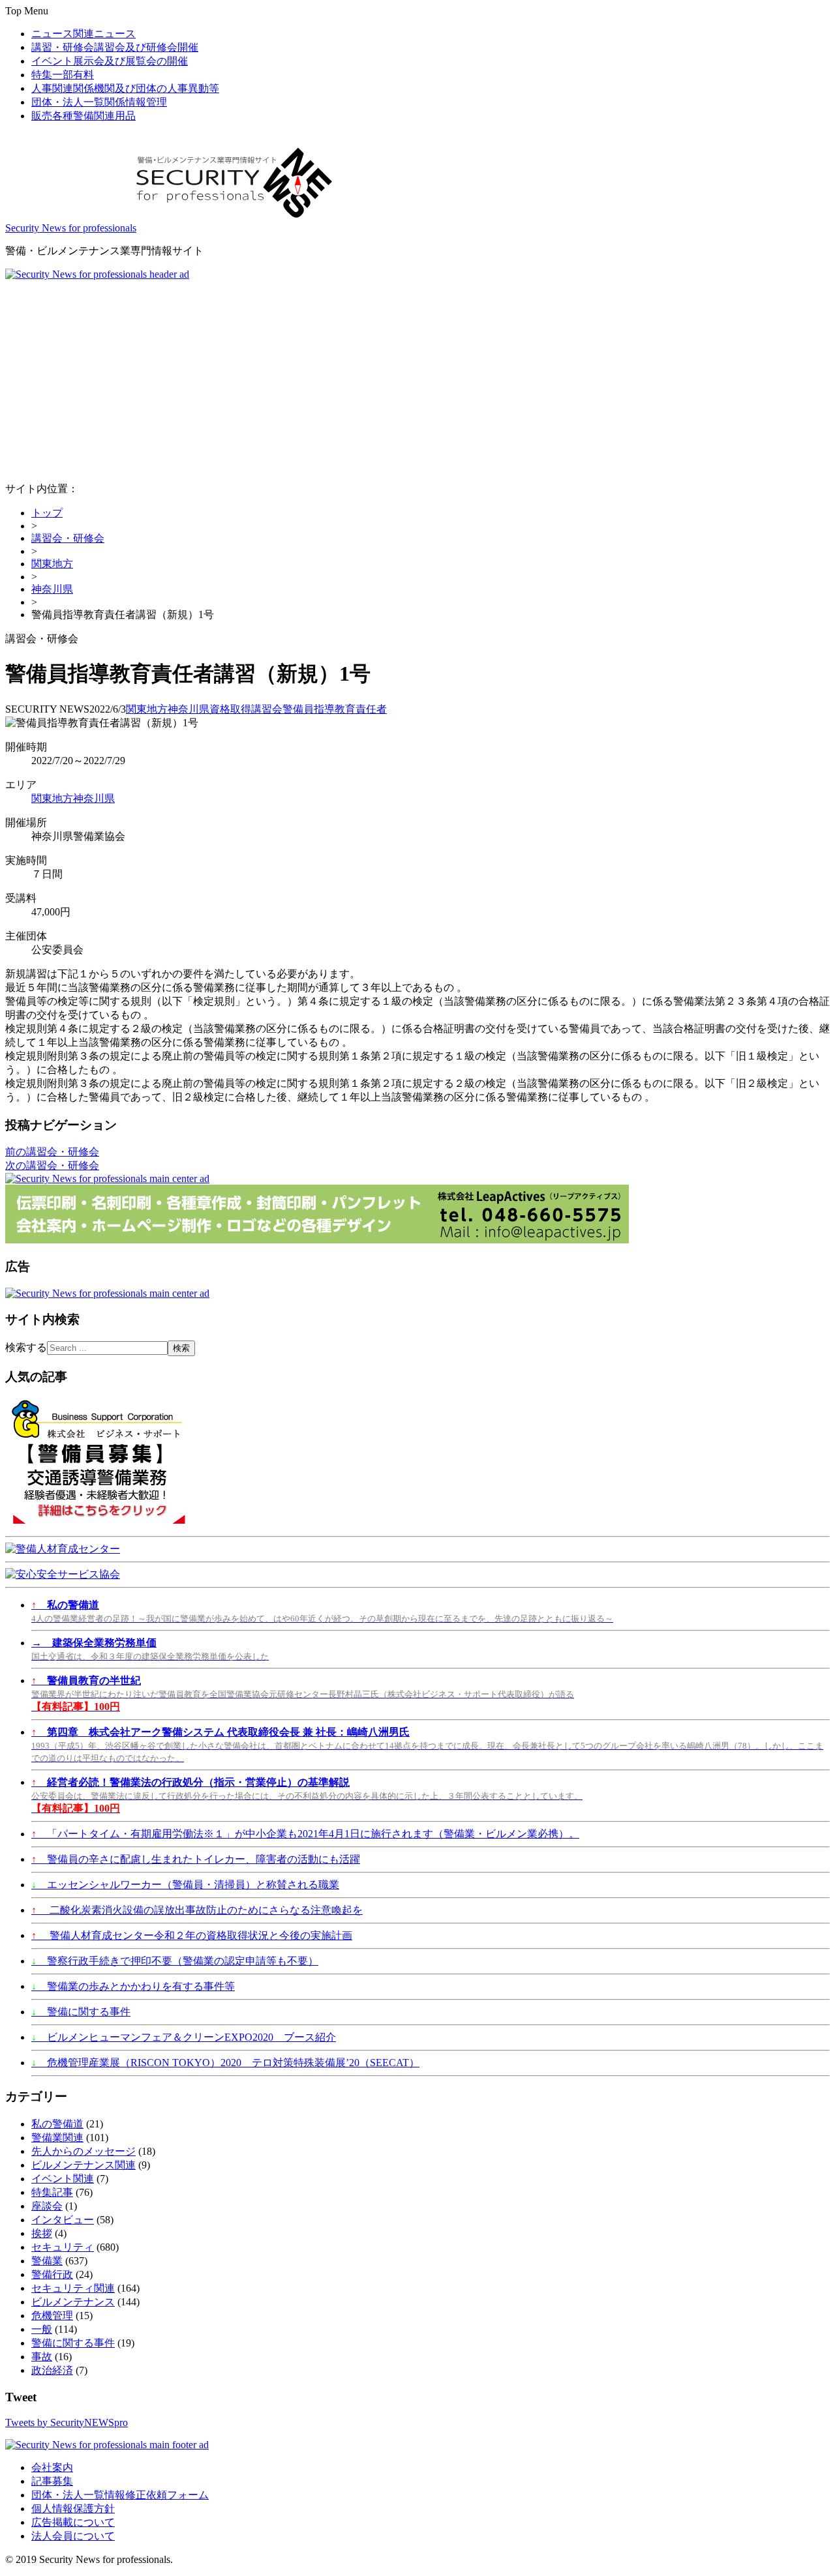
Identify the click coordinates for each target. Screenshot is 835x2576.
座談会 (47, 2206)
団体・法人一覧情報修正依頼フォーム (120, 2495)
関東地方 (52, 564)
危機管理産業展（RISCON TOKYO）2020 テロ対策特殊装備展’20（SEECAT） (225, 2063)
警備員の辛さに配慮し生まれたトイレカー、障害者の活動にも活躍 (196, 1859)
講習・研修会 (115, 47)
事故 (42, 2357)
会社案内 (52, 2467)
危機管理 (52, 2316)
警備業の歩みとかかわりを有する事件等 (133, 1986)
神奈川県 (52, 589)
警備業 (47, 2261)
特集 (63, 75)
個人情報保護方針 (73, 2509)
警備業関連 (57, 2138)
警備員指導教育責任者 (335, 709)
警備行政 (52, 2274)
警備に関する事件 (81, 2012)
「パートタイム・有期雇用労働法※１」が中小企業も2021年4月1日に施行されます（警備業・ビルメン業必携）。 (305, 1834)
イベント (110, 61)
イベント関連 (63, 2179)
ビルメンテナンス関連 (83, 2165)
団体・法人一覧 (99, 102)
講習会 (267, 709)
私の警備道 (57, 2124)
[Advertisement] (417, 378)
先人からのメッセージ (83, 2151)
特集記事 (52, 2192)
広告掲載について (73, 2522)
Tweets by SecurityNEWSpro (67, 2422)
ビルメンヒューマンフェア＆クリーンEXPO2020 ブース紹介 (184, 2037)
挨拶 (42, 2233)
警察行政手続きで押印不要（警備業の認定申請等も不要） (175, 1961)
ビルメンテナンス (73, 2302)
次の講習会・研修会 (52, 1165)
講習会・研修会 (68, 538)
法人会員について (73, 2536)
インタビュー (63, 2220)
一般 (42, 2329)
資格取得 (230, 709)
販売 (83, 116)
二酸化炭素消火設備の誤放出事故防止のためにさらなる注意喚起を (197, 1910)
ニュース (83, 34)
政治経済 (52, 2370)
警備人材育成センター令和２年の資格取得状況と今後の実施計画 (192, 1935)
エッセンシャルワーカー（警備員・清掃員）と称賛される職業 (185, 1885)
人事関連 (125, 88)
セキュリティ (63, 2247)
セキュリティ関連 (73, 2288)
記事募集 (52, 2481)
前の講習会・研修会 (52, 1152)
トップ (47, 513)
